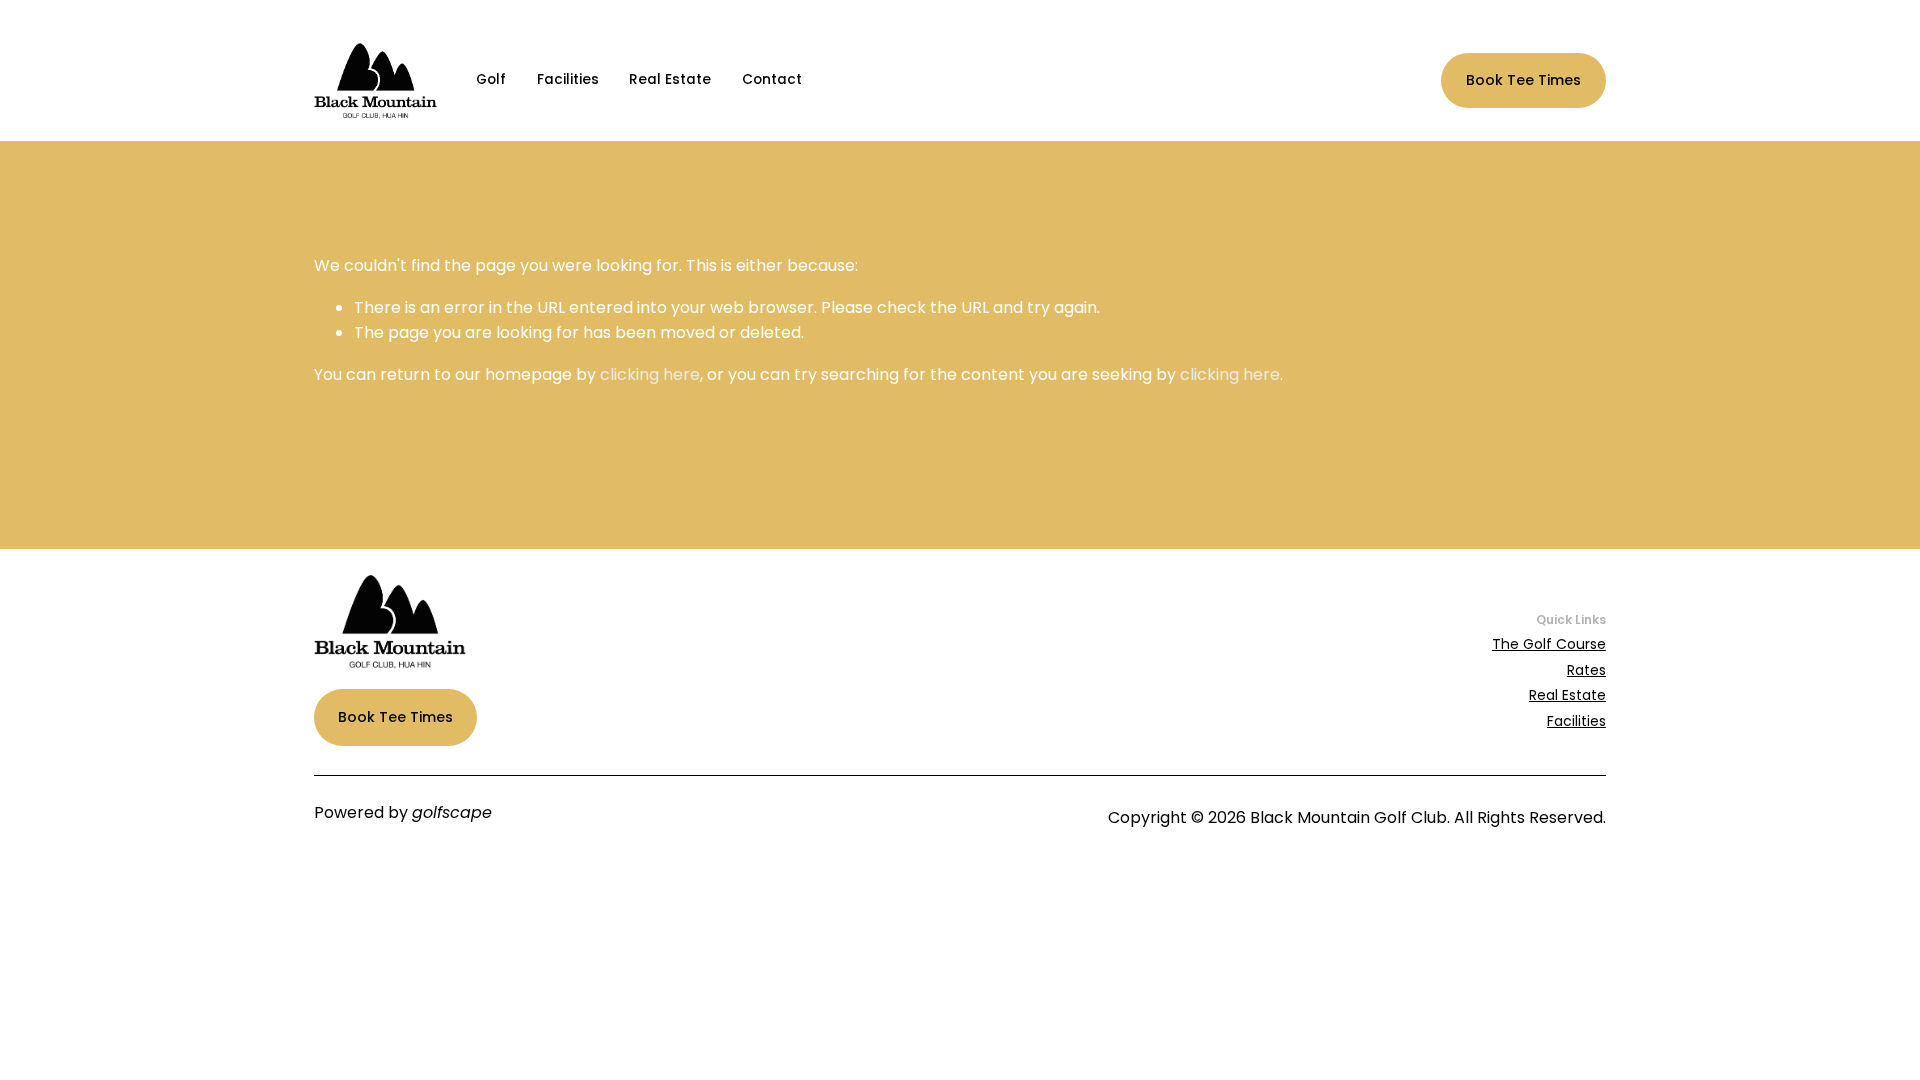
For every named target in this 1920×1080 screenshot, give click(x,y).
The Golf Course (1549, 644)
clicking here (650, 374)
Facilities (568, 79)
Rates (1586, 670)
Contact (772, 79)
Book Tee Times (1523, 80)
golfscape (452, 812)
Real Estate (670, 79)
